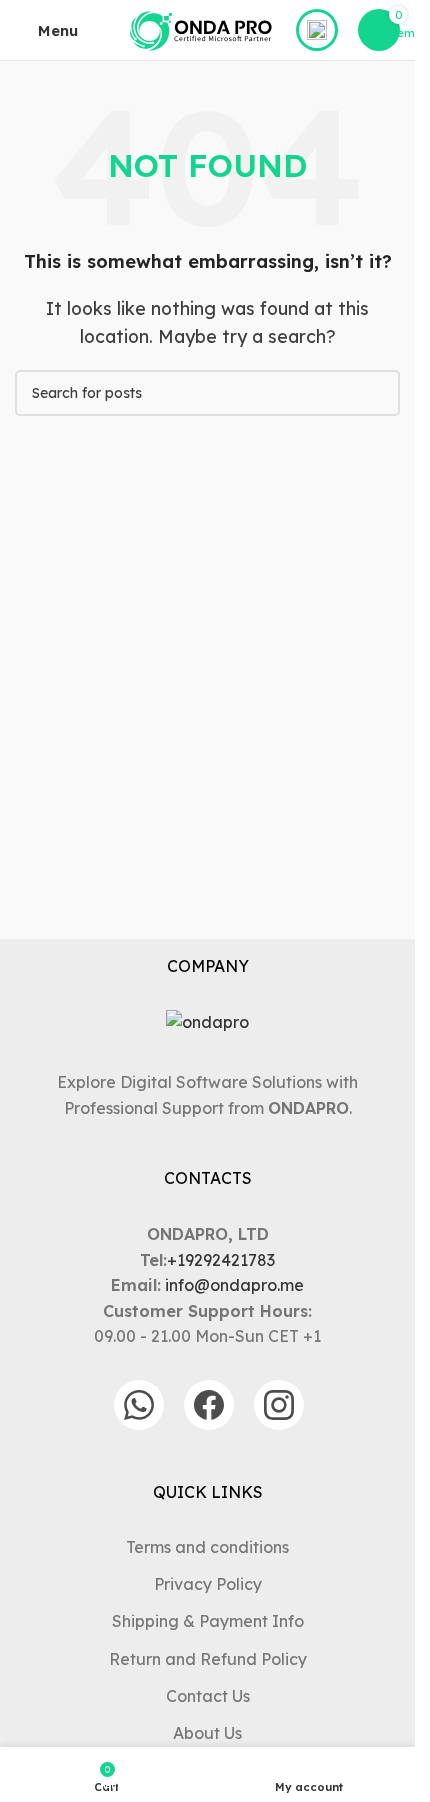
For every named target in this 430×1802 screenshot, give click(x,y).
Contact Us (208, 1696)
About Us (207, 1733)
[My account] (317, 30)
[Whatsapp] (139, 1405)
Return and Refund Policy (208, 1659)
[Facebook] (209, 1405)
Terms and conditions (207, 1547)
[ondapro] (207, 1023)
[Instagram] (279, 1405)
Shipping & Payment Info (208, 1621)
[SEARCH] (377, 393)
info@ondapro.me (234, 1285)
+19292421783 (221, 1260)
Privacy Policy (208, 1584)
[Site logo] (201, 28)
